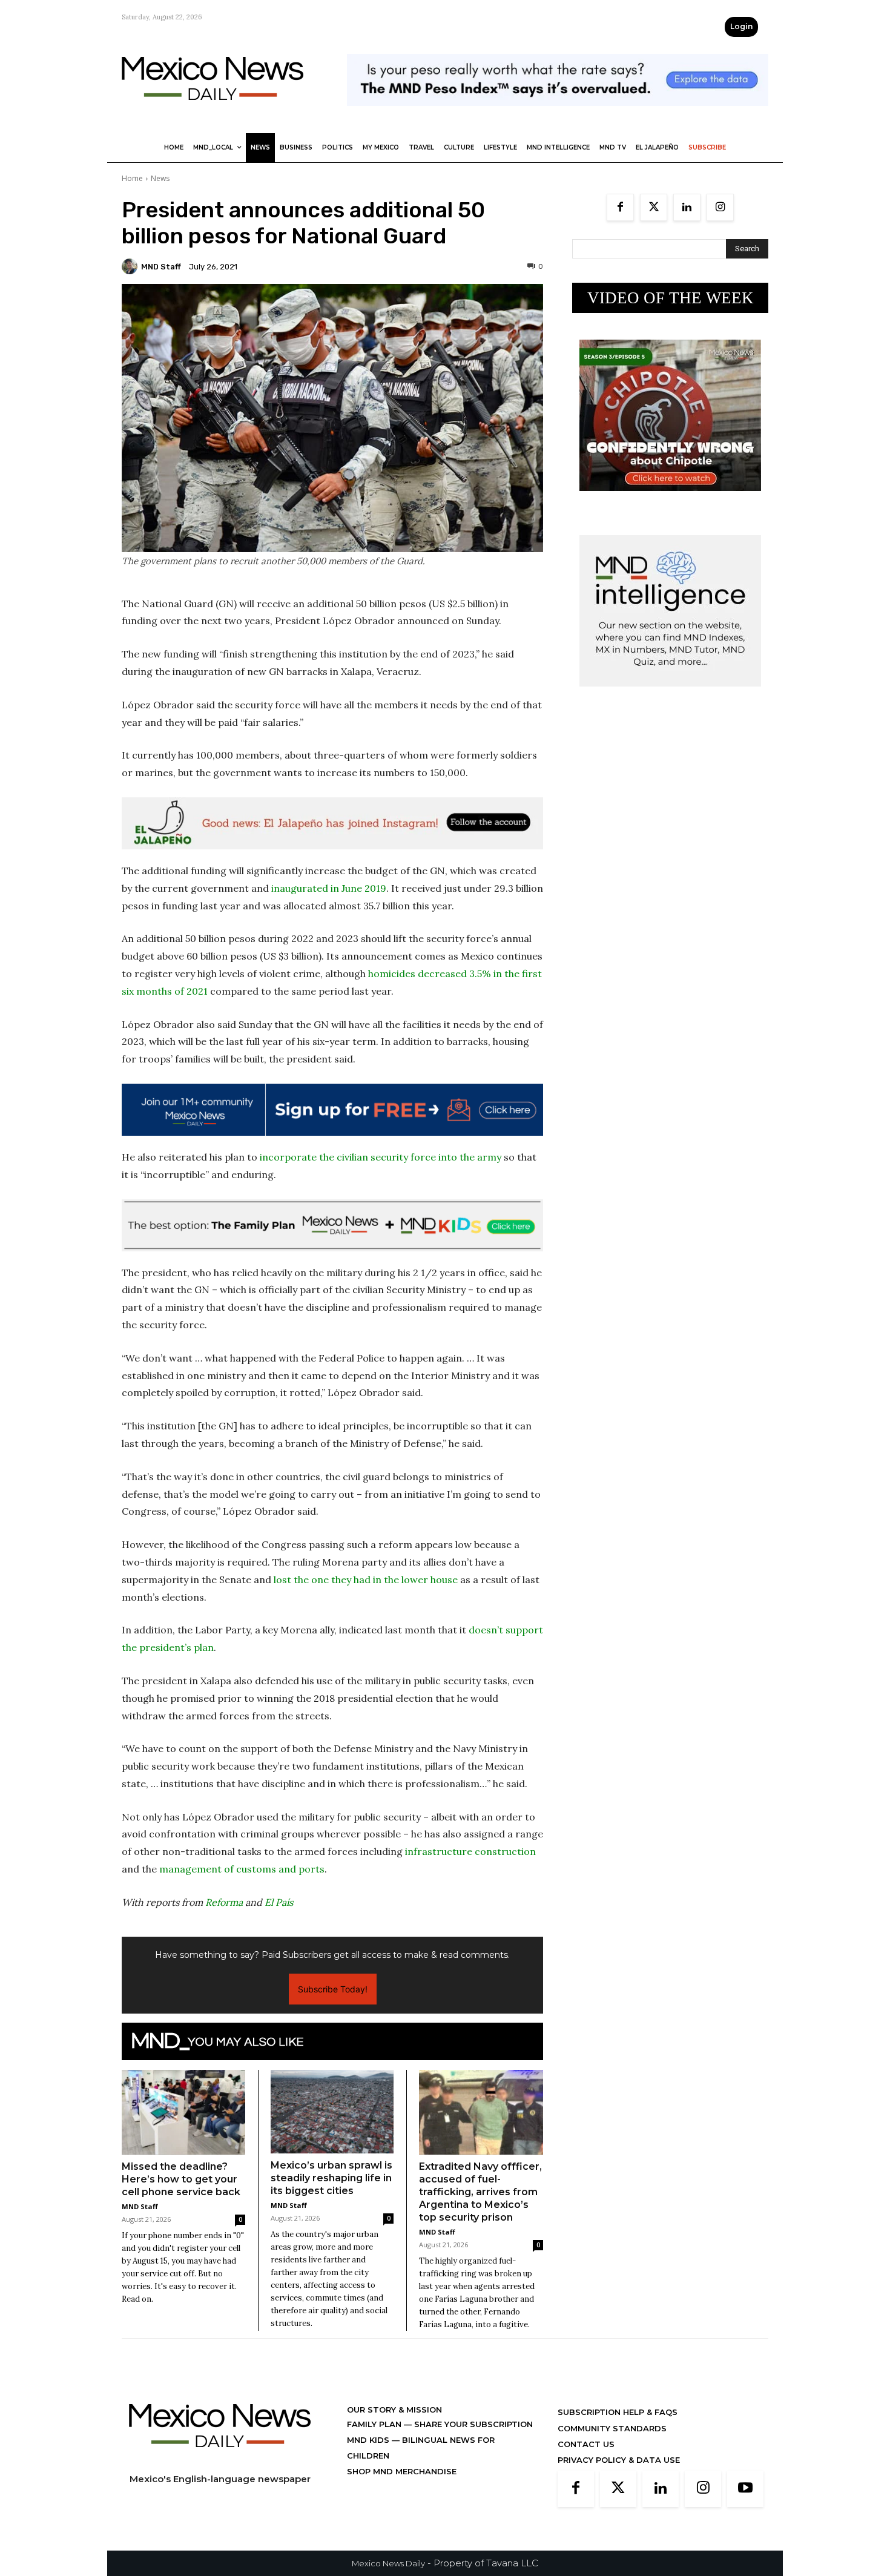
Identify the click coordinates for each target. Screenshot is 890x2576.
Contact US (586, 2444)
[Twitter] (654, 207)
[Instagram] (720, 207)
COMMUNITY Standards (612, 2428)
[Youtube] (745, 2489)
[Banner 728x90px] (332, 1225)
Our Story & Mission (394, 2410)
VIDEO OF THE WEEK (671, 298)
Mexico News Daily (388, 2563)
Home (132, 178)
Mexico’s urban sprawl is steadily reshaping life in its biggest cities (331, 2178)
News (160, 178)
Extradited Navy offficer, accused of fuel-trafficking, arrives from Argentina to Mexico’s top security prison (480, 2192)
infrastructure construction (470, 1851)
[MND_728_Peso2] (558, 115)
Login (741, 26)
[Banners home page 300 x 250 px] (670, 500)
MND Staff (161, 267)
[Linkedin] (687, 207)
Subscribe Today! (333, 1989)
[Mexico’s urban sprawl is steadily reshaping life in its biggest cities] (332, 2112)
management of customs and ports (242, 1869)
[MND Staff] (131, 266)
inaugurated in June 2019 (329, 888)
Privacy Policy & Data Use (619, 2460)
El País (279, 1902)
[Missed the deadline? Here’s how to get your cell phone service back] (183, 2112)
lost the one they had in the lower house (366, 1580)
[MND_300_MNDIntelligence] (670, 696)
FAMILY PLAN (375, 2424)
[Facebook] (620, 207)
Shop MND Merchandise (402, 2471)
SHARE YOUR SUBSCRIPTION (472, 2424)
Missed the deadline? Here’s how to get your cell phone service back (181, 2179)
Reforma (224, 1902)
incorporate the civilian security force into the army (381, 1157)
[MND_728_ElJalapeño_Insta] (332, 823)
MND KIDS (369, 2440)
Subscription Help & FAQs (618, 2412)
